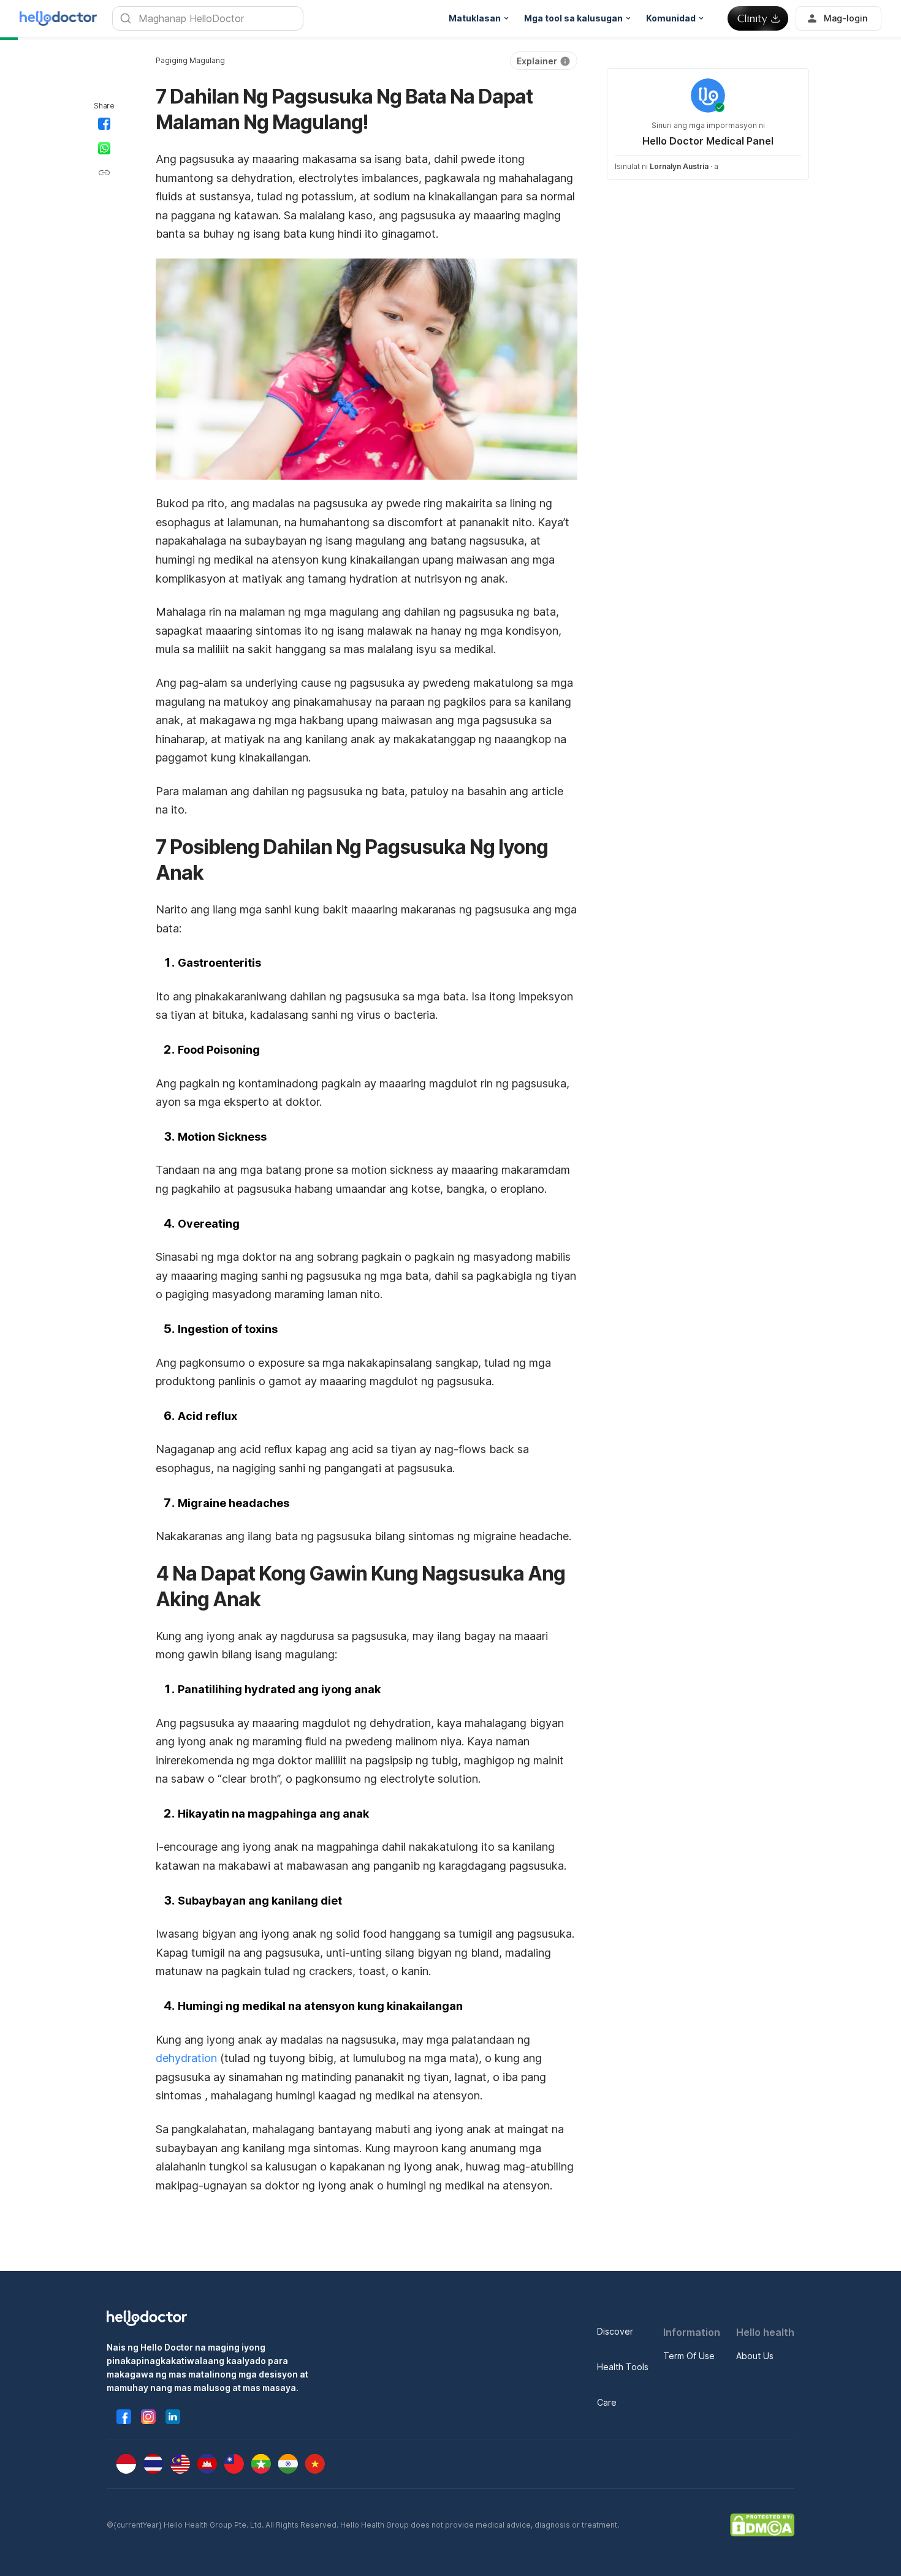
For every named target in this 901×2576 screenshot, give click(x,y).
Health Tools (623, 2367)
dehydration (186, 2058)
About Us (755, 2356)
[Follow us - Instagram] (148, 2417)
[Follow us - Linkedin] (173, 2417)
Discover (615, 2331)
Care (607, 2402)
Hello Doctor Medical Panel (708, 141)
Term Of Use (689, 2356)
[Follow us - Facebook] (124, 2417)
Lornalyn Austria (679, 166)
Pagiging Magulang (190, 60)
